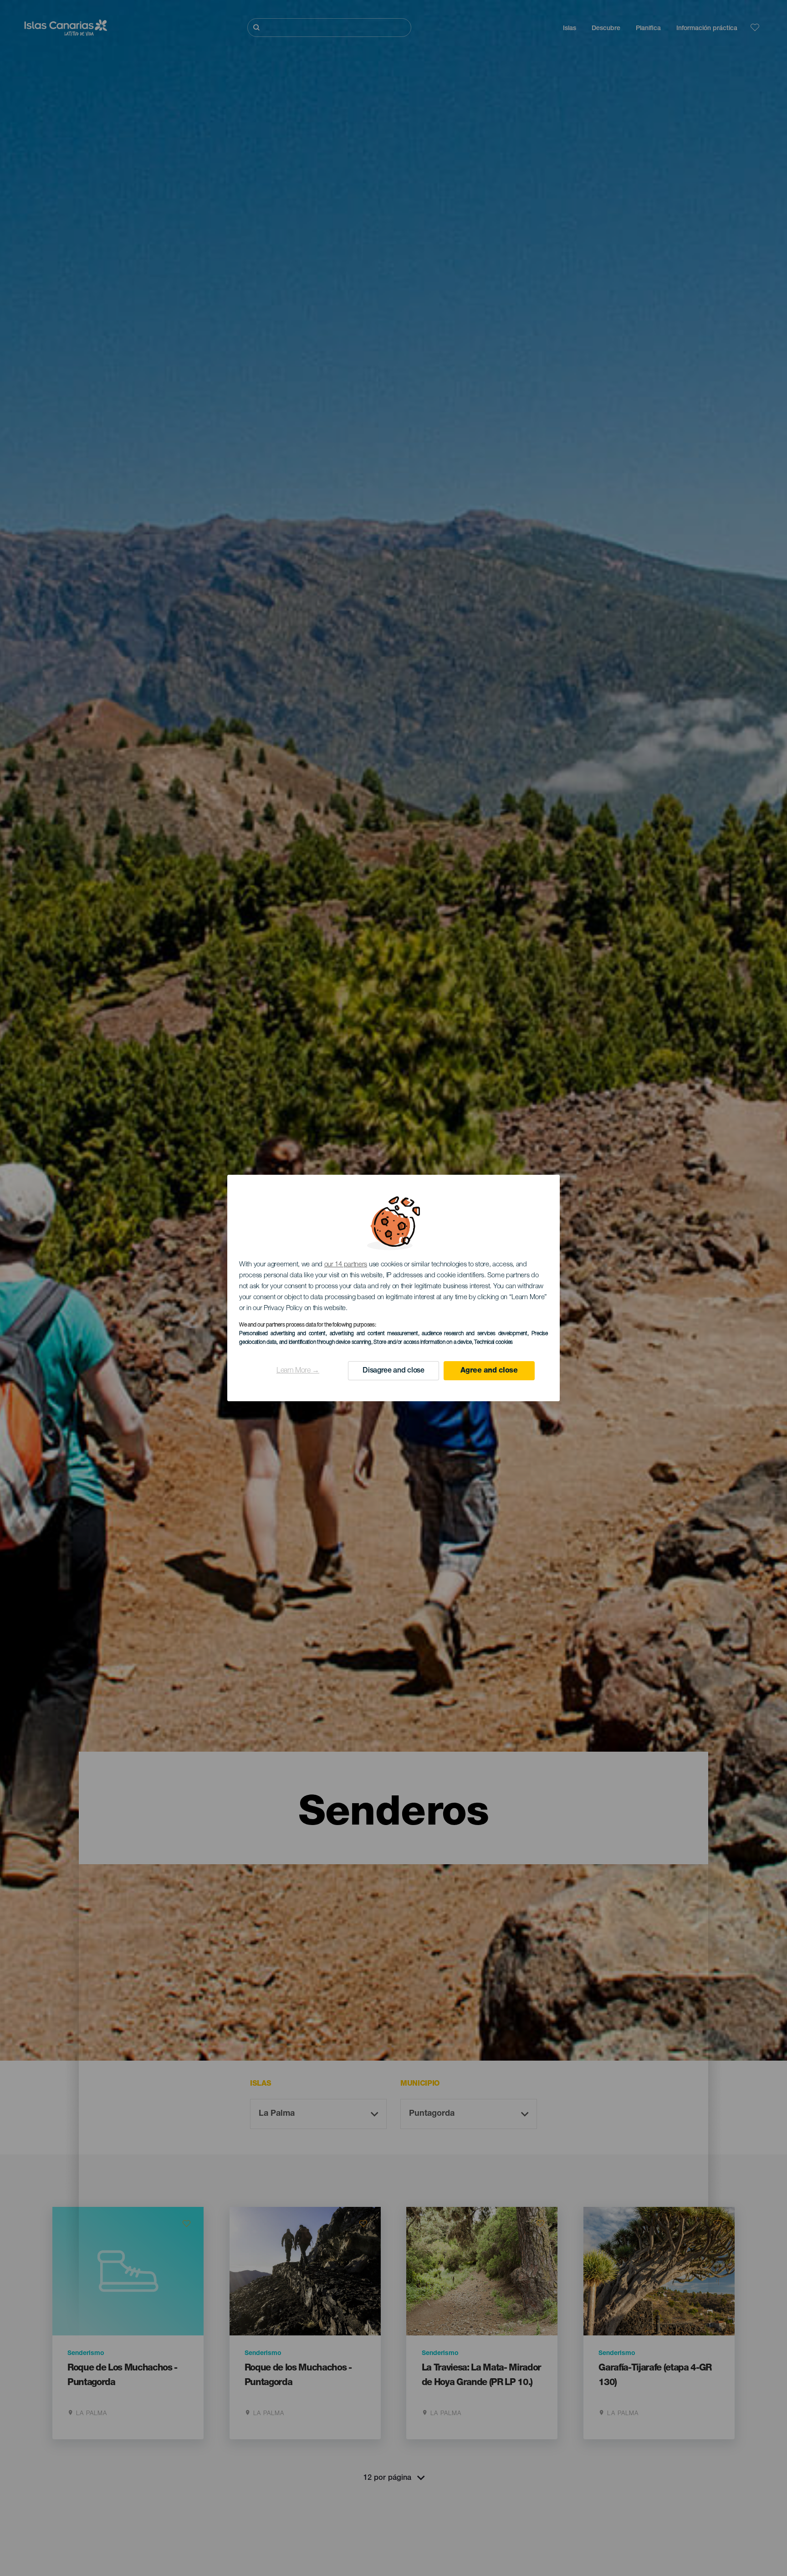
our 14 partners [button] (346, 1265)
